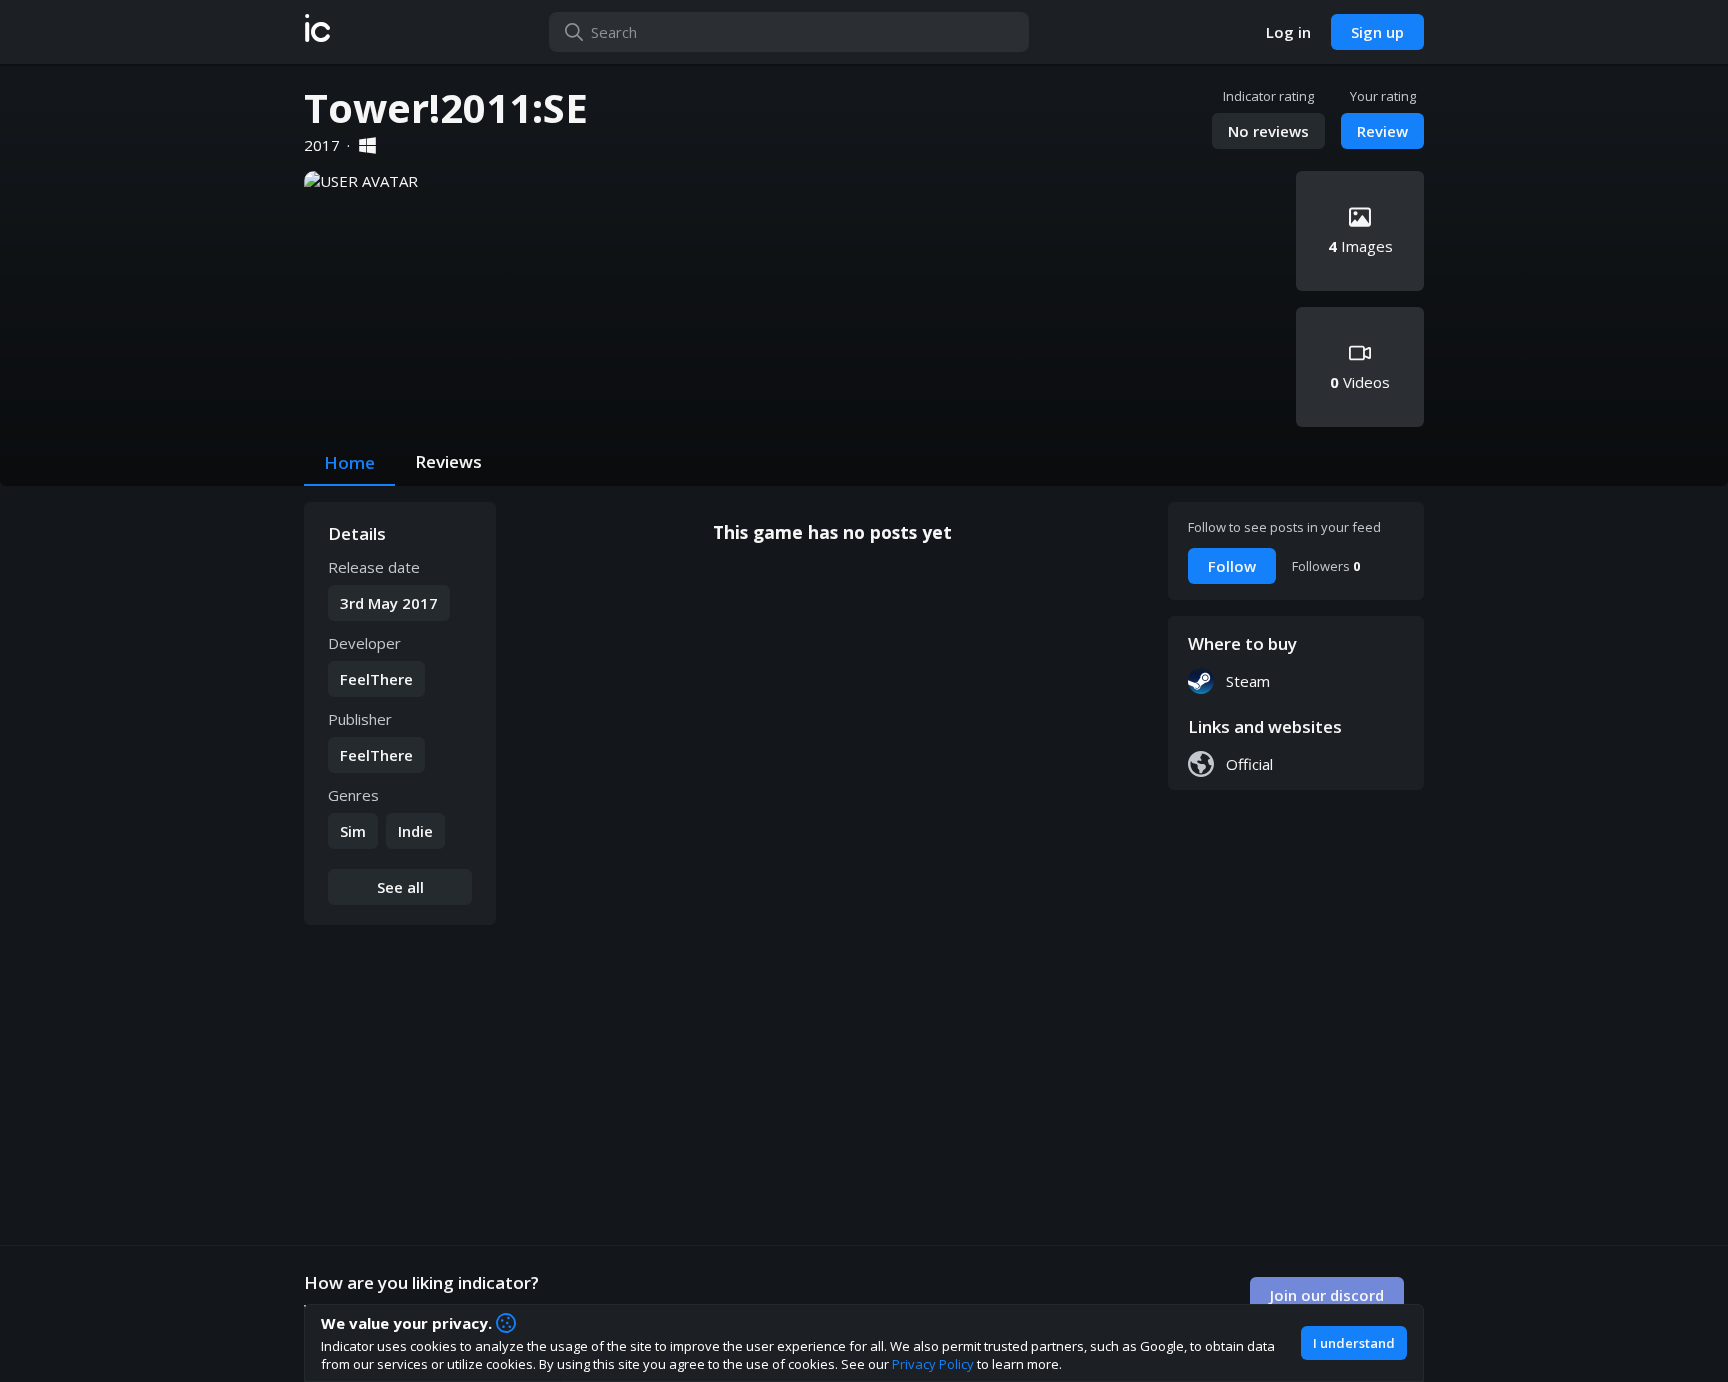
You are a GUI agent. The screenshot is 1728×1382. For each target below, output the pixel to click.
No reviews (1268, 131)
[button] (317, 32)
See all (400, 887)
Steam (1248, 681)
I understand (1354, 1343)
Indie (415, 831)
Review (1382, 131)
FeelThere (376, 679)
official (1249, 764)
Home (349, 462)
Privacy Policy (933, 1364)
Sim (353, 831)
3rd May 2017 (389, 603)
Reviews (448, 461)
